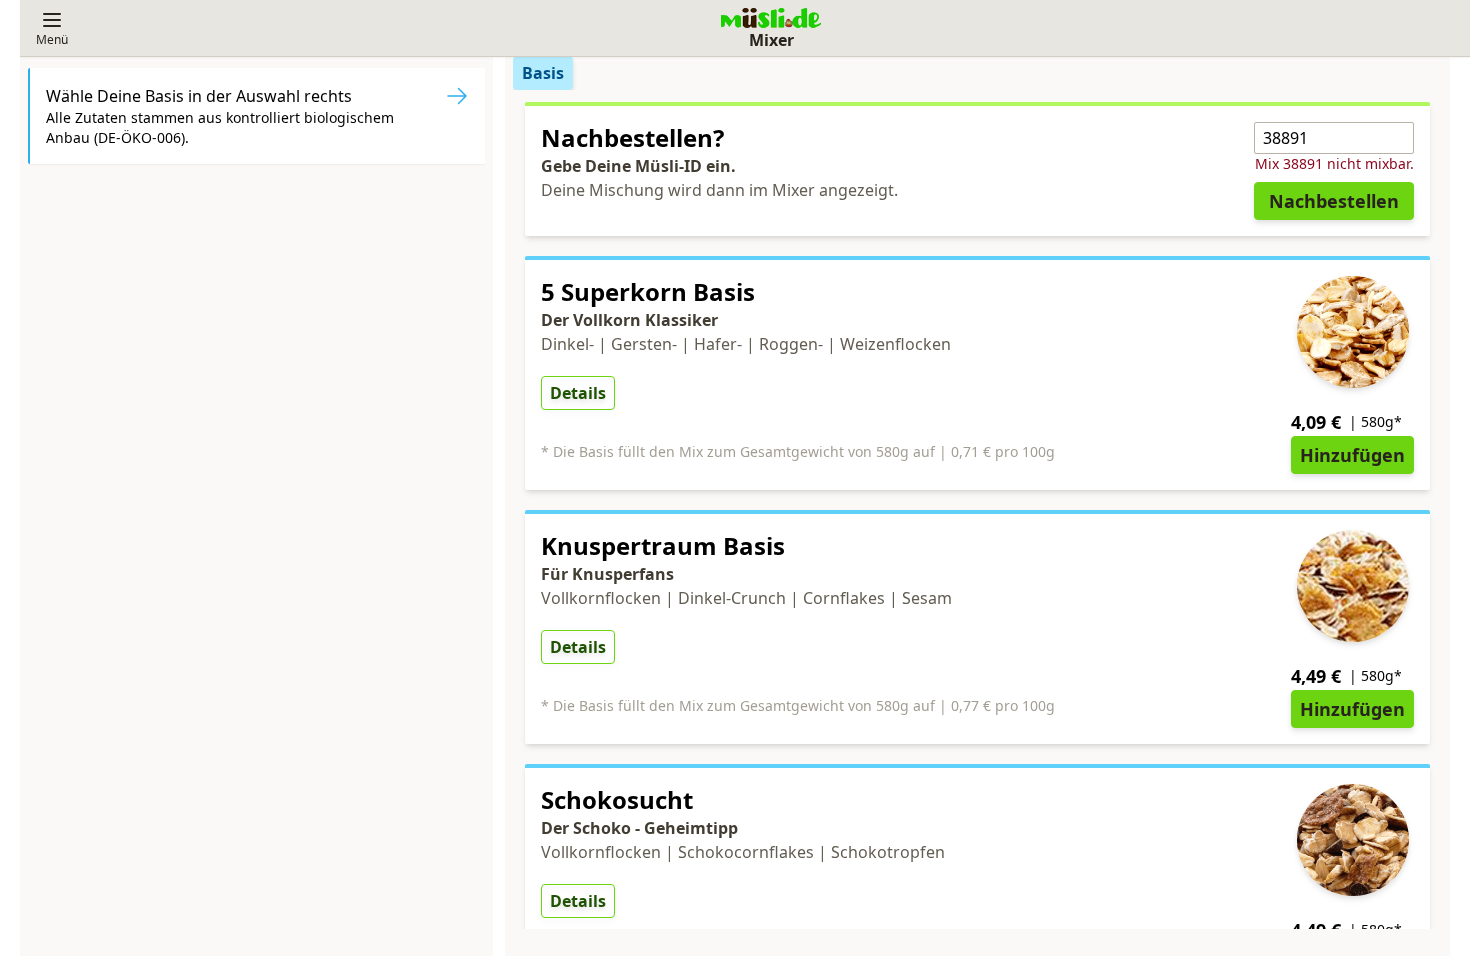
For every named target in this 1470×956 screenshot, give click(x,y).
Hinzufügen (1352, 455)
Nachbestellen (1334, 201)
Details (578, 393)
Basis (543, 73)
